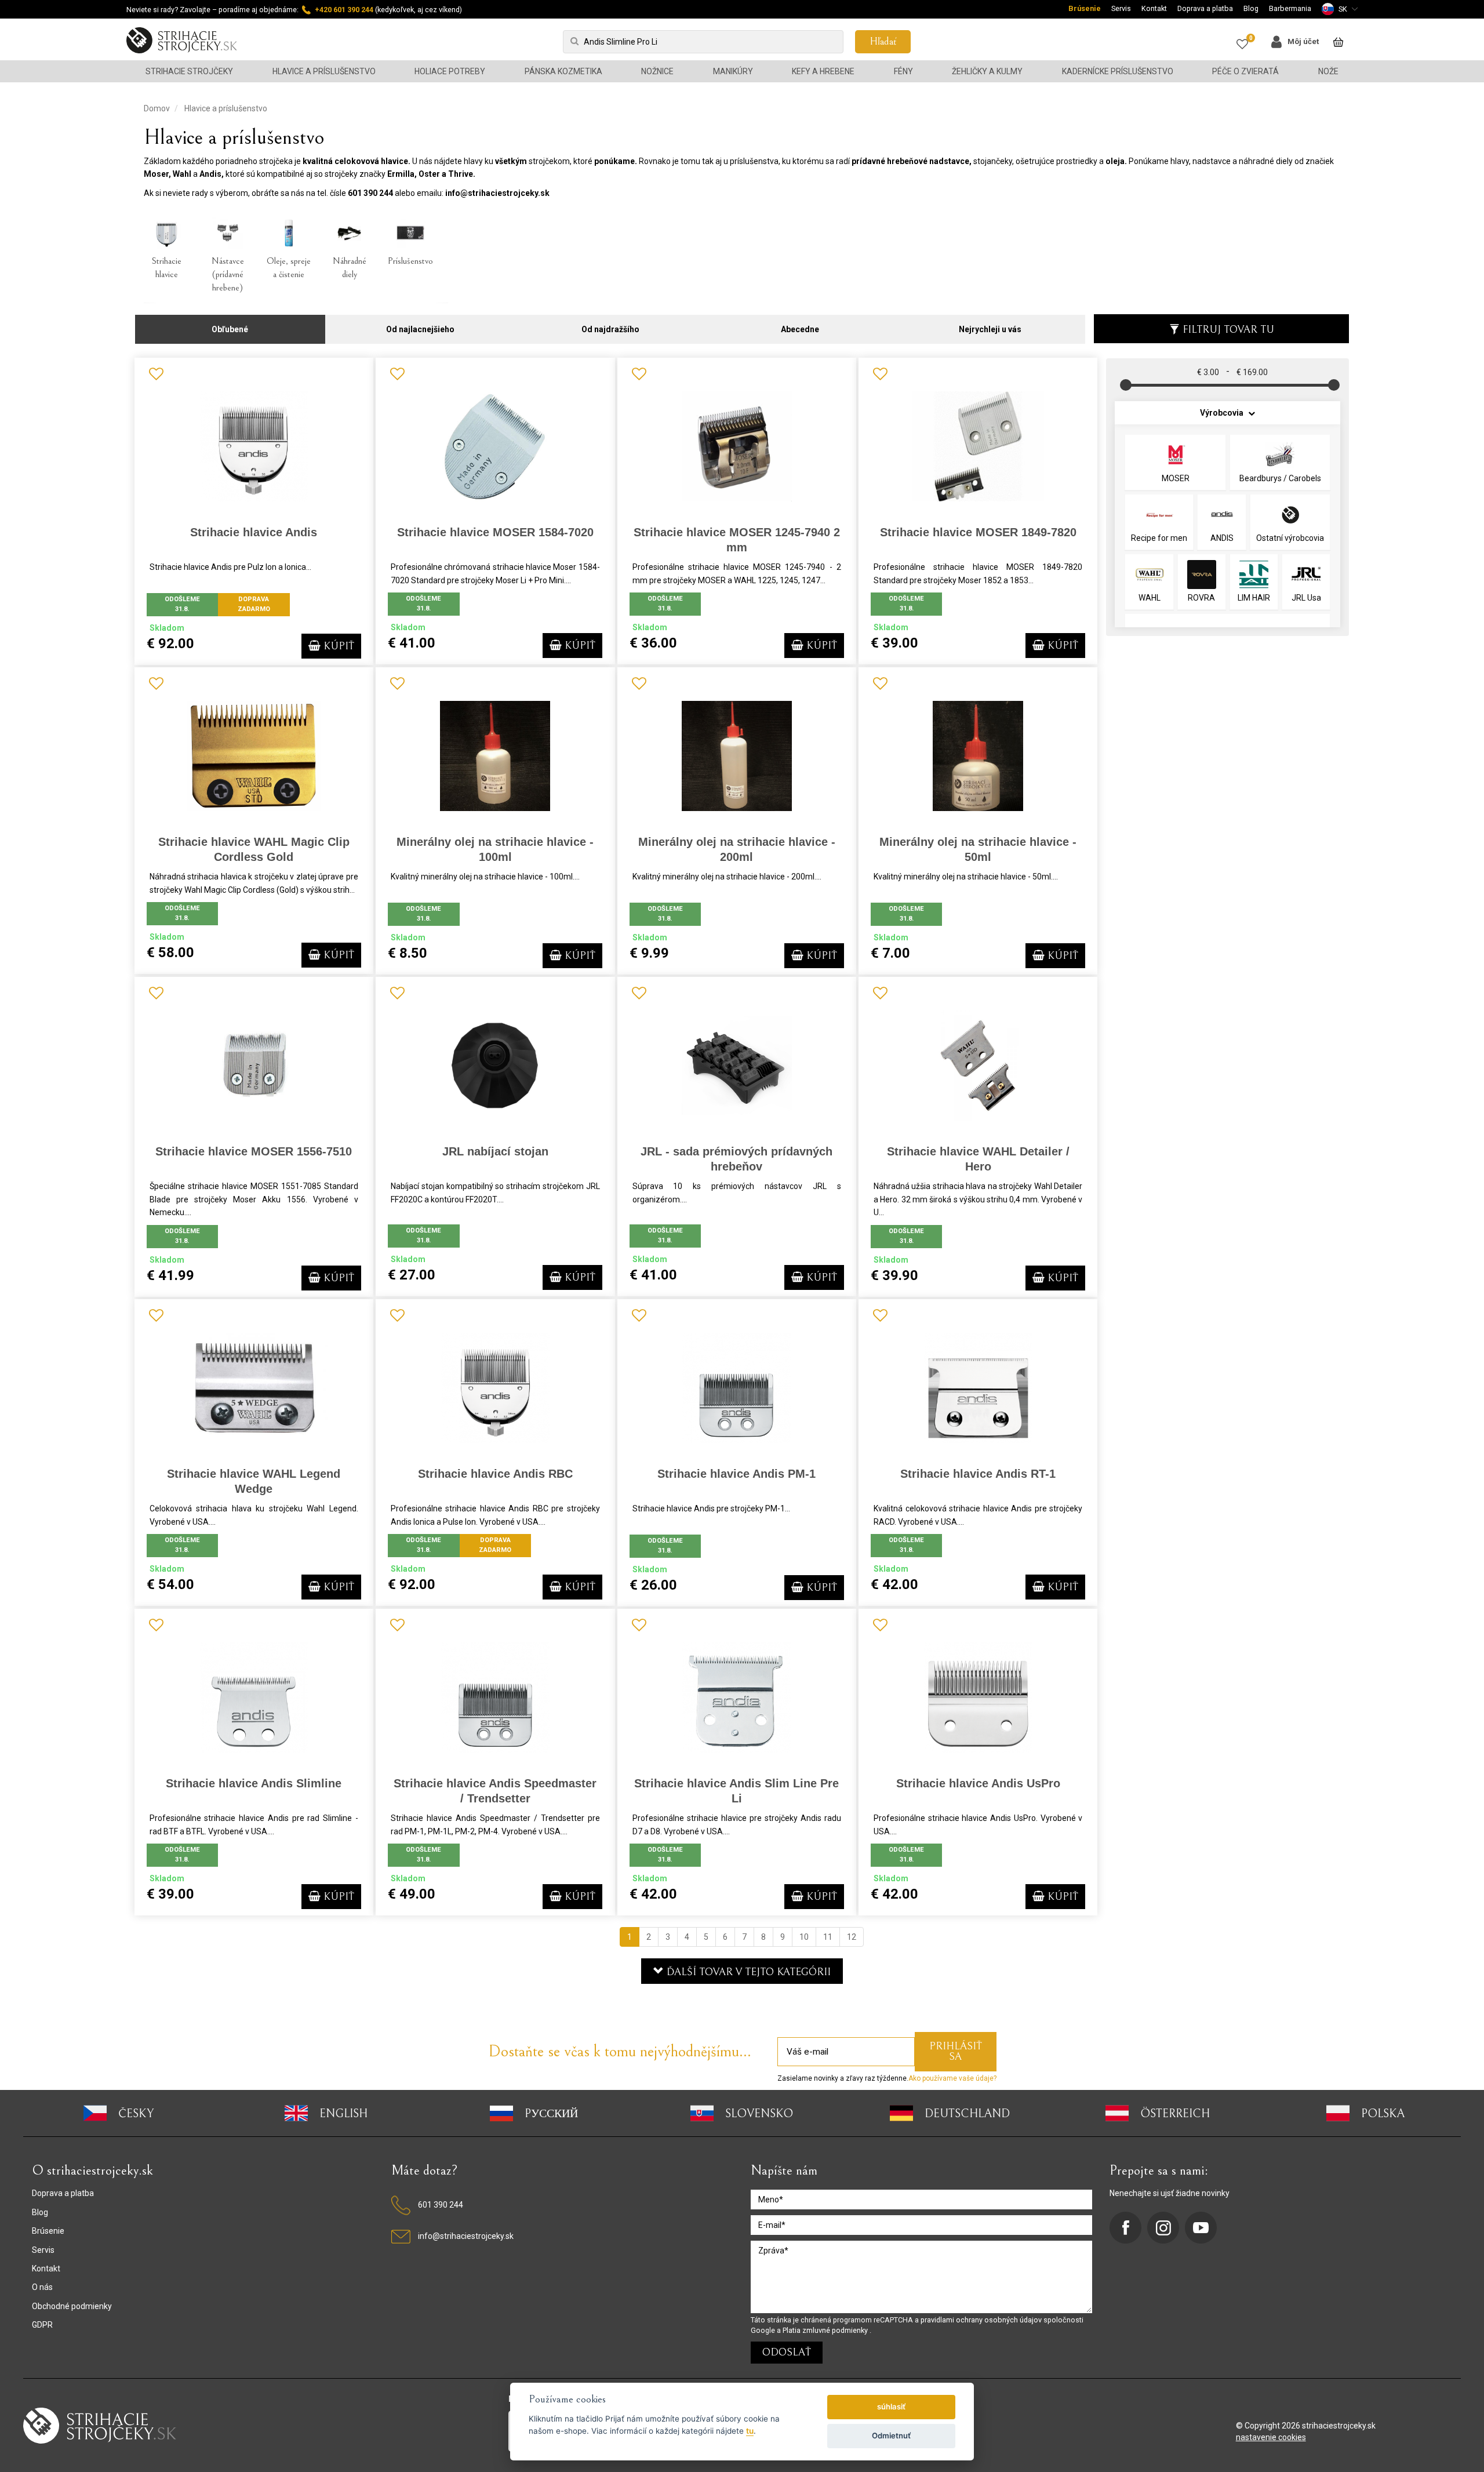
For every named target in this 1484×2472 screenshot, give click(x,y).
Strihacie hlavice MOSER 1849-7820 (978, 532)
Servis (1121, 8)
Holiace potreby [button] (450, 71)
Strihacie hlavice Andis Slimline (254, 1783)
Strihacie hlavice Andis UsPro (978, 1783)
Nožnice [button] (657, 71)
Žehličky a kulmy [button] (987, 71)
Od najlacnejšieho (420, 329)
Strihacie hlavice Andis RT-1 (978, 1474)
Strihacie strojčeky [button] (189, 71)
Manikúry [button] (733, 71)
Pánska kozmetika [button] (563, 71)
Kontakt (1154, 8)
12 (852, 1937)
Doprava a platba (1205, 8)
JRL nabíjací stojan (495, 1151)
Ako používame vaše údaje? (952, 2078)
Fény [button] (903, 71)
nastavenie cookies (1271, 2437)
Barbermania (1290, 8)
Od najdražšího (610, 329)
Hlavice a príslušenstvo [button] (324, 71)
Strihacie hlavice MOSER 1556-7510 (254, 1151)
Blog (1251, 8)
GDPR (42, 2325)
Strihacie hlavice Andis (254, 532)
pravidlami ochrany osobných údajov (982, 2320)
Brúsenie (1085, 8)
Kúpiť (337, 646)
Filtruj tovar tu (1228, 330)
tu (750, 2431)
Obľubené (230, 329)
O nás (42, 2287)
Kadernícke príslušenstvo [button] (1118, 71)
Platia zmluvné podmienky (826, 2330)
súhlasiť (891, 2406)
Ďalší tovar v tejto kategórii (747, 1972)
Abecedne (800, 329)
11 (828, 1937)
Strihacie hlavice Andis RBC (495, 1474)
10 (804, 1937)
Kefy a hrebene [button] (823, 71)
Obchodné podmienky (72, 2306)
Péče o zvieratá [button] (1245, 71)
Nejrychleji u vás (990, 329)
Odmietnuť (891, 2435)
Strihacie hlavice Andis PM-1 (736, 1474)
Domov (157, 108)
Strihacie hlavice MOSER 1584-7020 (495, 532)
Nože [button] (1328, 71)
